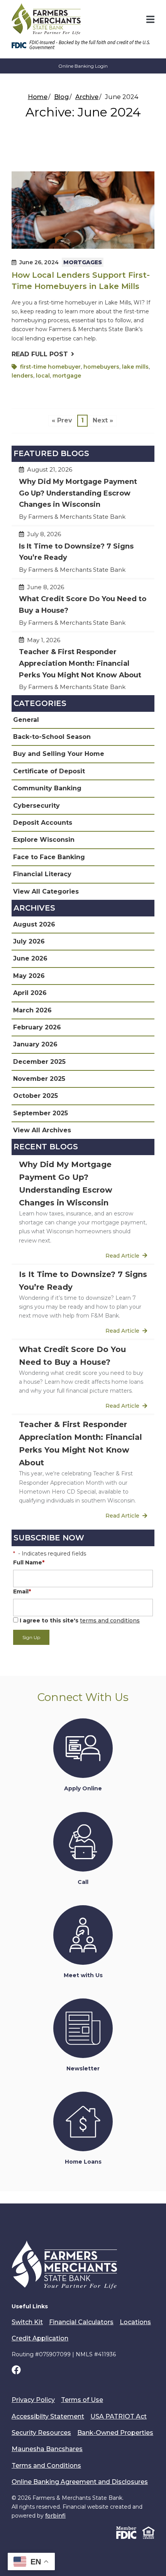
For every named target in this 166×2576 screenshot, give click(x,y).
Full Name (29, 1562)
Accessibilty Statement (48, 2416)
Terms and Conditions (46, 2466)
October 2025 (36, 1096)
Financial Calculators (81, 2322)
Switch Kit (27, 2322)
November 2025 (39, 1079)
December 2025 (39, 1062)
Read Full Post (40, 354)
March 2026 (32, 1010)
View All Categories (46, 891)
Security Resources (41, 2433)
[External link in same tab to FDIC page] (126, 2532)
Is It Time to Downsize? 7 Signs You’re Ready (83, 555)
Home (38, 97)
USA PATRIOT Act (119, 2416)
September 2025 (41, 1113)
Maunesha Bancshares (47, 2449)
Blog (61, 97)
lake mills (135, 367)
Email (22, 1591)
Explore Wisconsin (44, 840)
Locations (135, 2322)
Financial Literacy (42, 874)
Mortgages (83, 262)
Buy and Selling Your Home (59, 754)
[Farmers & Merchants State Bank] (46, 19)
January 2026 (35, 1044)
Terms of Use (82, 2400)
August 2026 (34, 924)
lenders (22, 376)
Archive (87, 97)
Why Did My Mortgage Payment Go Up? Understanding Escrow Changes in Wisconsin (83, 497)
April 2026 (30, 993)
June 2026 (30, 958)
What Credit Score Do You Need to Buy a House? (83, 608)
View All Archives (42, 1130)
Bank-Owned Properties (115, 2433)
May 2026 (29, 976)
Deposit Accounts (43, 823)
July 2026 (29, 941)
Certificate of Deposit (49, 771)
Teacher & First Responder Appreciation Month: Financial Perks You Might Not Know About (83, 667)
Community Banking (47, 788)
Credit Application (40, 2338)
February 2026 (37, 1027)
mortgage (67, 376)
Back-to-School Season (52, 737)
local (43, 376)
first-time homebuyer (50, 367)
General (26, 720)
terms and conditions (110, 1620)
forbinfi (55, 2516)
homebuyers (101, 367)
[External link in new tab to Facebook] (16, 2371)
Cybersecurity (36, 806)
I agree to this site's (79, 1620)
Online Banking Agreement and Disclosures (80, 2482)
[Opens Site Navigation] (150, 19)
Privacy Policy (33, 2400)
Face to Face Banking (49, 857)
